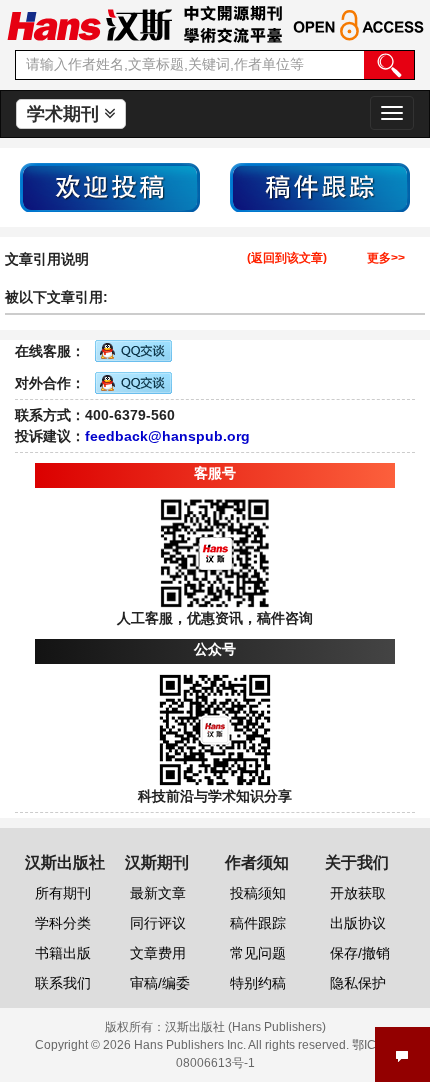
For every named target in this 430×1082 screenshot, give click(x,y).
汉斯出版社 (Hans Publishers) (245, 1027)
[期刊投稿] (110, 186)
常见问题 (258, 953)
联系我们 (63, 983)
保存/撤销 (360, 953)
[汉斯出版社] (89, 24)
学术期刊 (65, 114)
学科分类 (63, 923)
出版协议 (358, 923)
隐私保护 (358, 983)
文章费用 (158, 953)
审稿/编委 (160, 983)
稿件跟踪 (258, 923)
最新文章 (158, 893)
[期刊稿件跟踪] (320, 186)
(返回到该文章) (287, 258)
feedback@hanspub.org (167, 436)
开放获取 (358, 893)
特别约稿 (258, 983)
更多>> (386, 258)
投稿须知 (258, 893)
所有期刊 (63, 893)
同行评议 (158, 923)
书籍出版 (63, 953)
